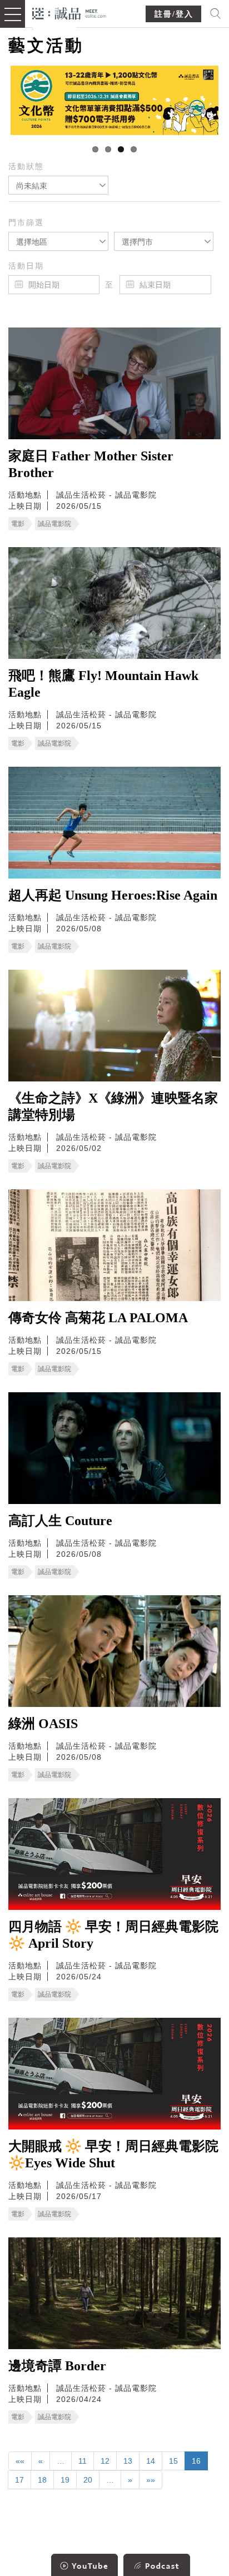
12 (105, 2461)
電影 (18, 524)
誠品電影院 (54, 524)
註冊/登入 (174, 14)
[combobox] (58, 185)
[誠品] (69, 13)
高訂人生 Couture (60, 1521)
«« (20, 2461)
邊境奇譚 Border (57, 2366)
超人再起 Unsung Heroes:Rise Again (113, 895)
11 (83, 2461)
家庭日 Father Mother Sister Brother (91, 464)
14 (151, 2461)
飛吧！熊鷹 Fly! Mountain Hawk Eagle (103, 684)
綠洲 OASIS (43, 1724)
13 (128, 2461)
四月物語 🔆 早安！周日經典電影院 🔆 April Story (113, 1935)
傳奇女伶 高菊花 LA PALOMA (98, 1318)
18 (42, 2480)
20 (88, 2480)
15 (173, 2461)
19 (65, 2480)
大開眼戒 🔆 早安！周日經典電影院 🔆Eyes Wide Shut (113, 2155)
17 (19, 2480)
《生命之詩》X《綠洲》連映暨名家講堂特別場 (113, 1106)
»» (151, 2480)
